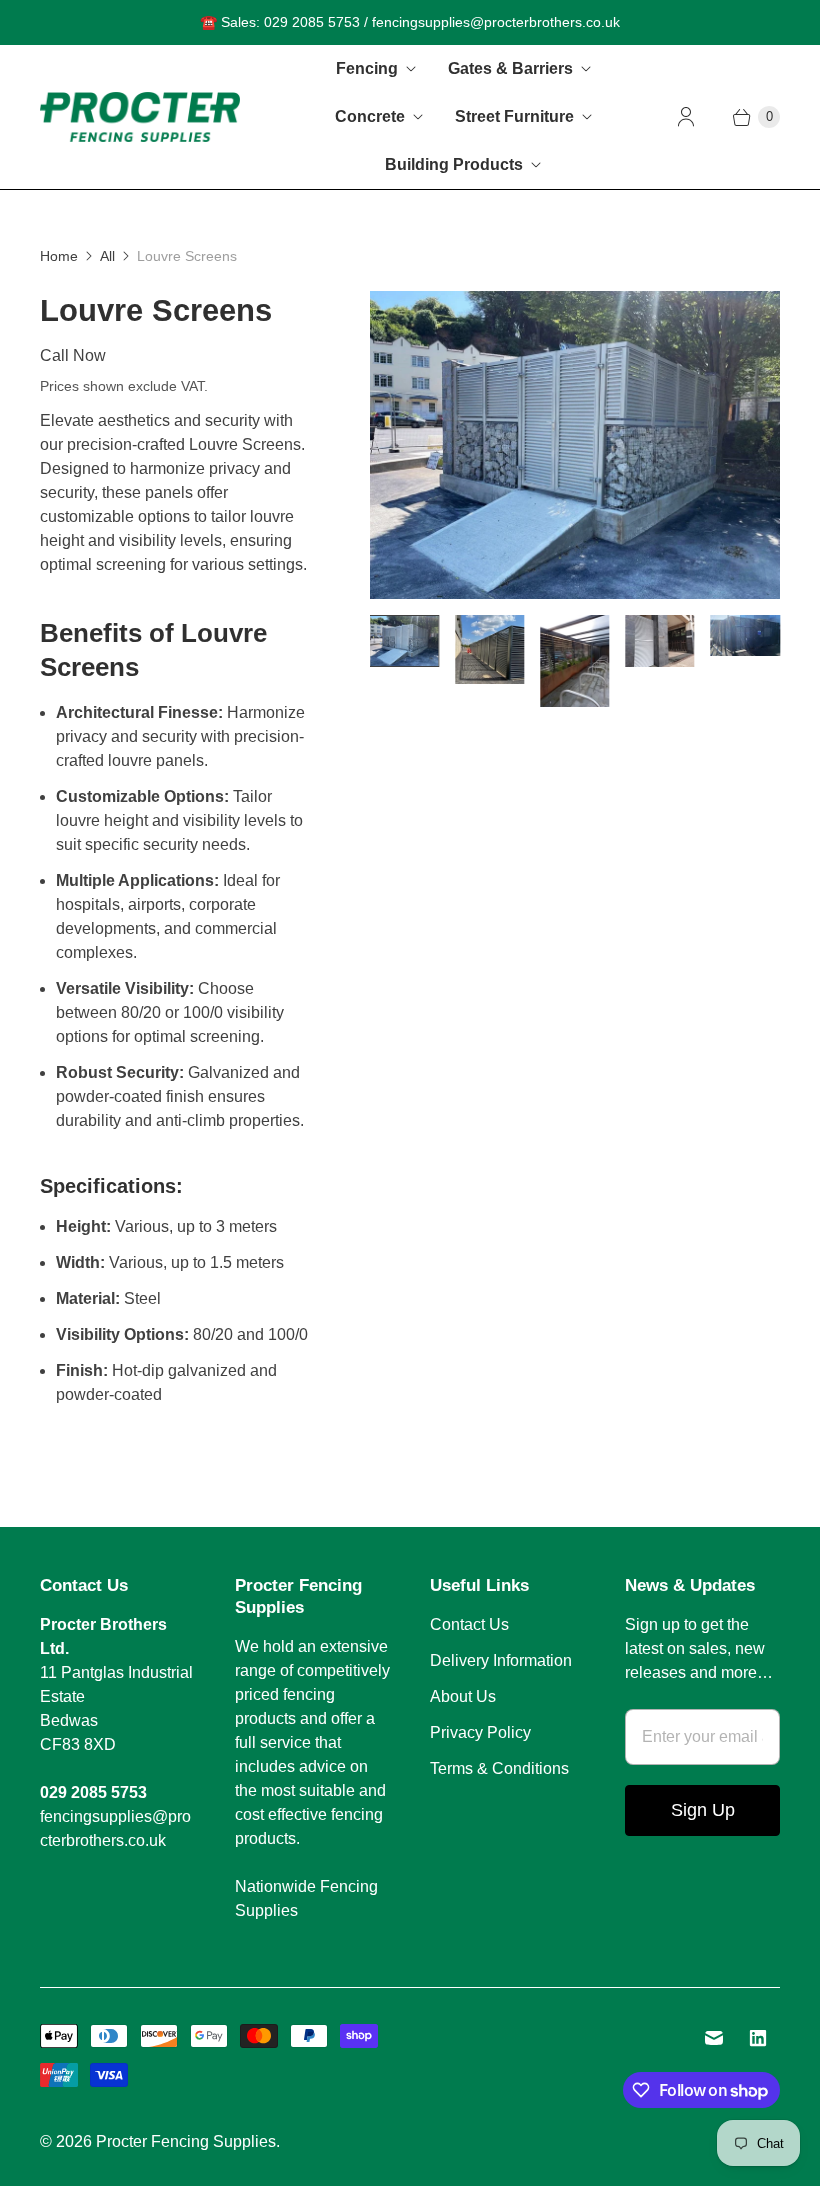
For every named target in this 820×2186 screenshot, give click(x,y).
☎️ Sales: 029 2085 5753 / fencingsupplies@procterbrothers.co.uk (410, 22)
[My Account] (686, 117)
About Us (463, 1696)
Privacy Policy (480, 1732)
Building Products (454, 164)
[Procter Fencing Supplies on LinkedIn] (758, 2038)
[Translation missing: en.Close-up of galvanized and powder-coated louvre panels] (574, 661)
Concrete (370, 116)
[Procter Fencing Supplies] (140, 116)
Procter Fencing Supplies (186, 2141)
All (107, 256)
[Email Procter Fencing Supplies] (714, 2038)
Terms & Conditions (499, 1768)
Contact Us (469, 1624)
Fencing (367, 68)
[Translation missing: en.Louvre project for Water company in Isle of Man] (404, 641)
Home (59, 256)
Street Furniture (514, 116)
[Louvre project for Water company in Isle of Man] (575, 445)
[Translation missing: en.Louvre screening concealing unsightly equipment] (745, 635)
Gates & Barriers (510, 68)
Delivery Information (501, 1660)
